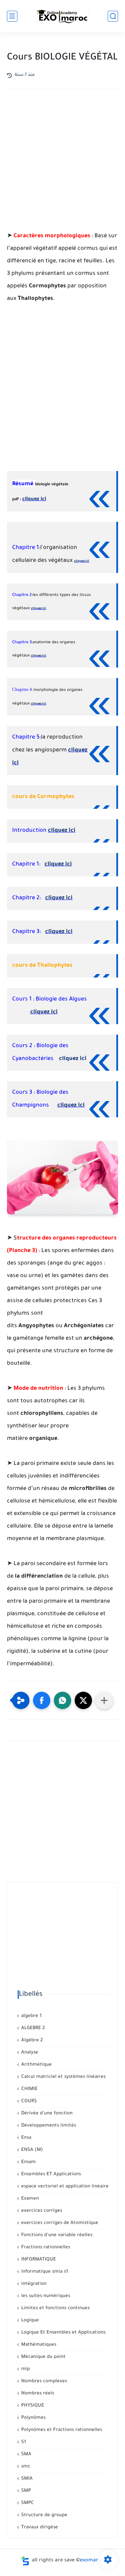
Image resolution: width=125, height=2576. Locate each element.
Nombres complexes (43, 2381)
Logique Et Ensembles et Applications (63, 2333)
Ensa (26, 2138)
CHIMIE (29, 2089)
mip (25, 2369)
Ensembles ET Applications (50, 2174)
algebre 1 (31, 2016)
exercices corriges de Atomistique (59, 2223)
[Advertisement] (62, 169)
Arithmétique (36, 2065)
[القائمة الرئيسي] (12, 16)
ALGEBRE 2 (32, 2028)
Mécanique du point (43, 2357)
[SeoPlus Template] (25, 2561)
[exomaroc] (62, 16)
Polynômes (33, 2418)
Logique (29, 2320)
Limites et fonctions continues (55, 2308)
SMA (26, 2454)
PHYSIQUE (32, 2406)
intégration (33, 2284)
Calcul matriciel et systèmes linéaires (63, 2077)
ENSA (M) (31, 2150)
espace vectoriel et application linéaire (64, 2187)
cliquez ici (34, 500)
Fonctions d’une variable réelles (56, 2235)
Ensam (28, 2162)
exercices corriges (41, 2211)
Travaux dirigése (39, 2527)
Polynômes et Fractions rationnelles (61, 2430)
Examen (29, 2199)
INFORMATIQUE (38, 2260)
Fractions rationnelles (45, 2247)
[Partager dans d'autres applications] (104, 1700)
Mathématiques (38, 2345)
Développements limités (48, 2126)
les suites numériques (45, 2296)
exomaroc (92, 2561)
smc (25, 2467)
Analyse (29, 2053)
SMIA (26, 2479)
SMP (25, 2491)
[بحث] (113, 16)
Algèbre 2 (31, 2040)
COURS (28, 2101)
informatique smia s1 (44, 2272)
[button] (42, 1700)
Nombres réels (37, 2394)
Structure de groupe (44, 2515)
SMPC (27, 2503)
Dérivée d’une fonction (46, 2114)
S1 (23, 2442)
